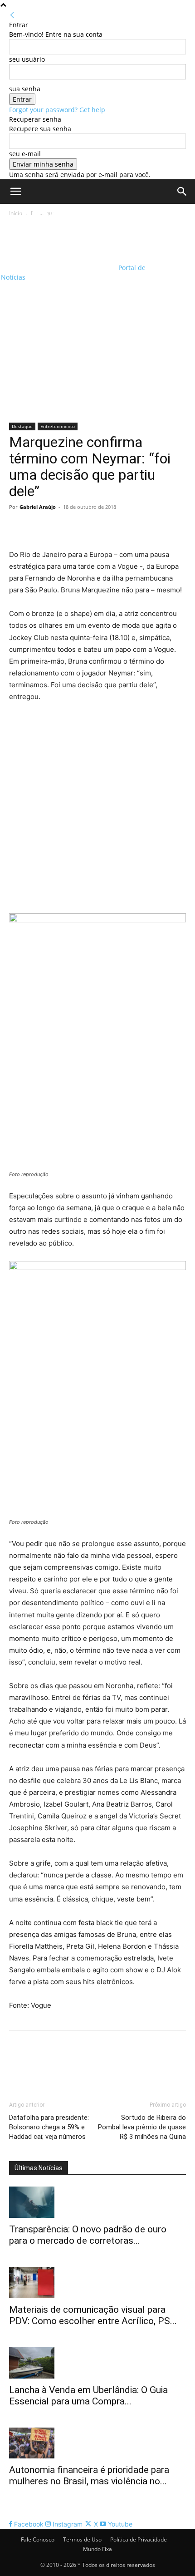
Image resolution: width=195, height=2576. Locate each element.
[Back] (12, 15)
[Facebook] (18, 527)
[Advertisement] (97, 320)
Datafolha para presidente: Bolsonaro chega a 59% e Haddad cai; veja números (49, 2127)
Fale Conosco (38, 2539)
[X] (39, 527)
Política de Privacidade (139, 2539)
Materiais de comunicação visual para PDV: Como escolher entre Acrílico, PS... (93, 2315)
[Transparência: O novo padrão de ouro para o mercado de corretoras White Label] (97, 2202)
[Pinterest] (60, 527)
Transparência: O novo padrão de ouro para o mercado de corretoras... (88, 2235)
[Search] (182, 192)
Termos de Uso (82, 2539)
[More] (102, 527)
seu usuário (27, 59)
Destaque (22, 426)
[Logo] (59, 234)
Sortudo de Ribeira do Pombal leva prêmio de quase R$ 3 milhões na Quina (142, 2127)
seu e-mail (25, 154)
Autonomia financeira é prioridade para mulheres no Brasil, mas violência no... (89, 2475)
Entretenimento (58, 426)
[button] (15, 192)
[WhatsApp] (81, 527)
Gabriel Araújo (38, 507)
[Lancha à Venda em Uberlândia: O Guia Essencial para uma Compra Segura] (97, 2363)
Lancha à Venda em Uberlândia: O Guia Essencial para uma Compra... (88, 2396)
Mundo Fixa (97, 2549)
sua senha (25, 89)
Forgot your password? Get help (57, 110)
